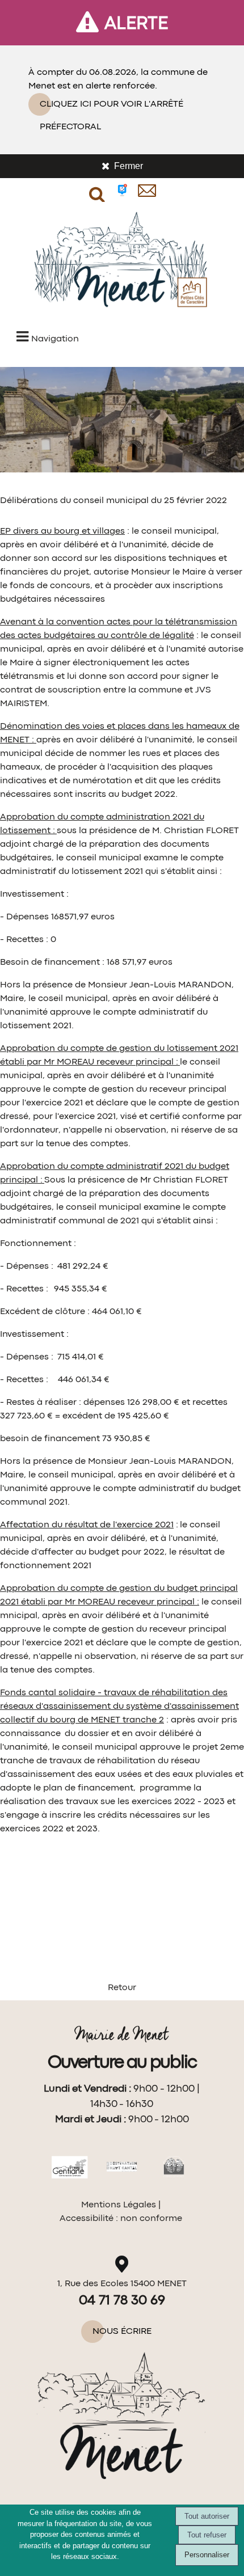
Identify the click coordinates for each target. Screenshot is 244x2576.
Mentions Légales (119, 2205)
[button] (97, 191)
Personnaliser (207, 2555)
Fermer (129, 166)
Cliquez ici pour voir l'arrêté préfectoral (112, 108)
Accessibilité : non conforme (121, 2219)
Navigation (55, 339)
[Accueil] (122, 263)
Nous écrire (122, 2332)
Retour (122, 1988)
